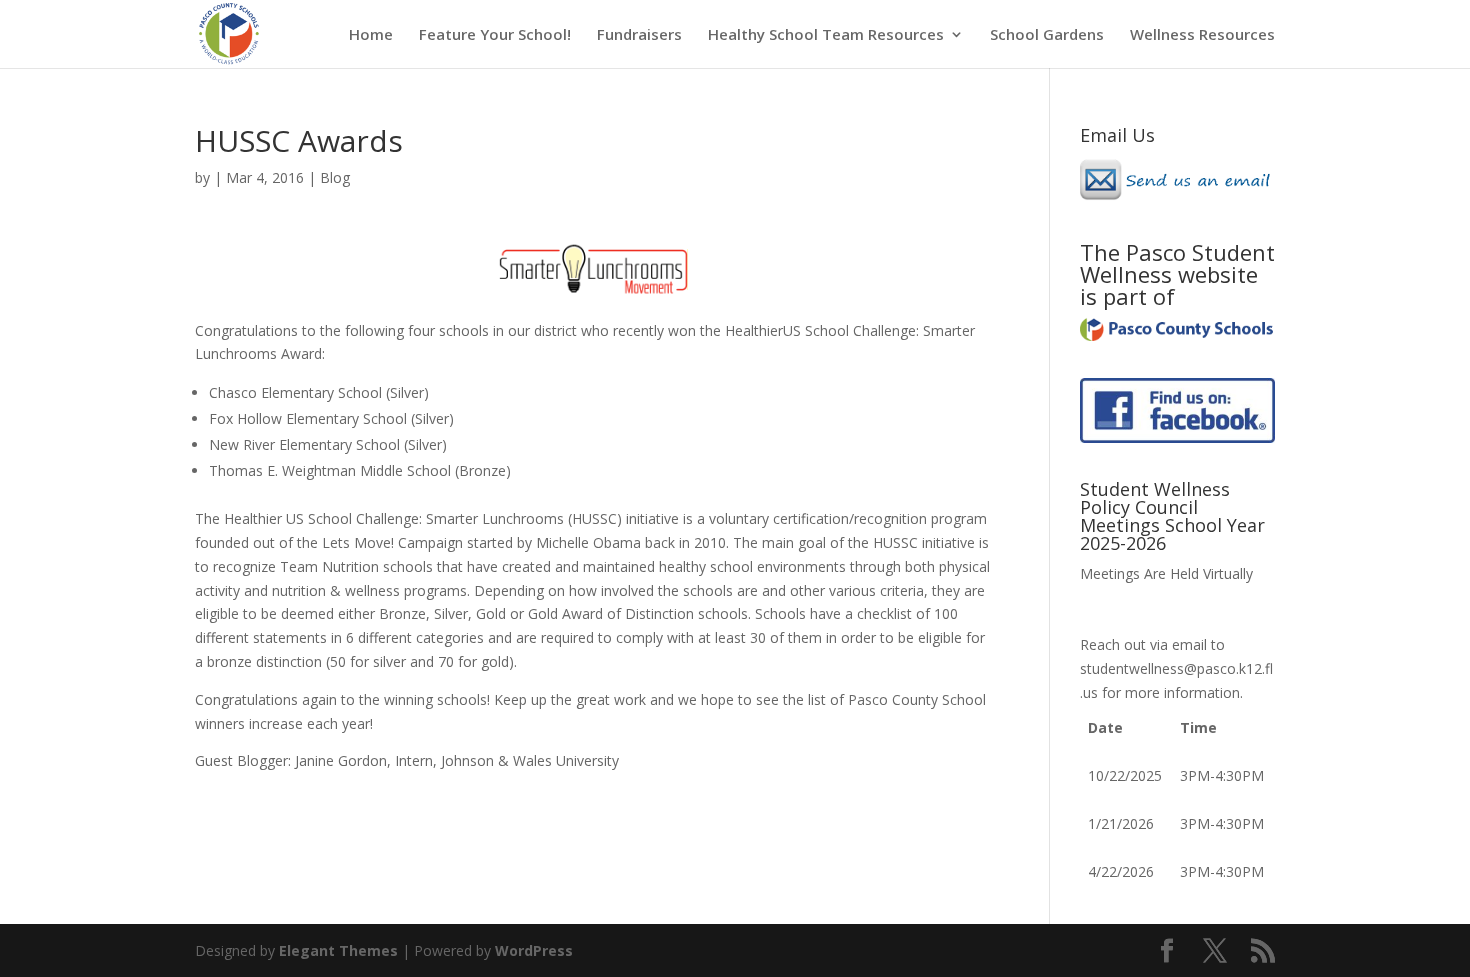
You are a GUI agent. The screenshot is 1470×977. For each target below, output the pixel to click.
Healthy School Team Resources (826, 35)
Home (371, 35)
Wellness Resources (1202, 35)
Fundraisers (639, 35)
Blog (335, 177)
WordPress (534, 950)
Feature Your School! (495, 35)
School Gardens (1047, 35)
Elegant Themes (338, 950)
